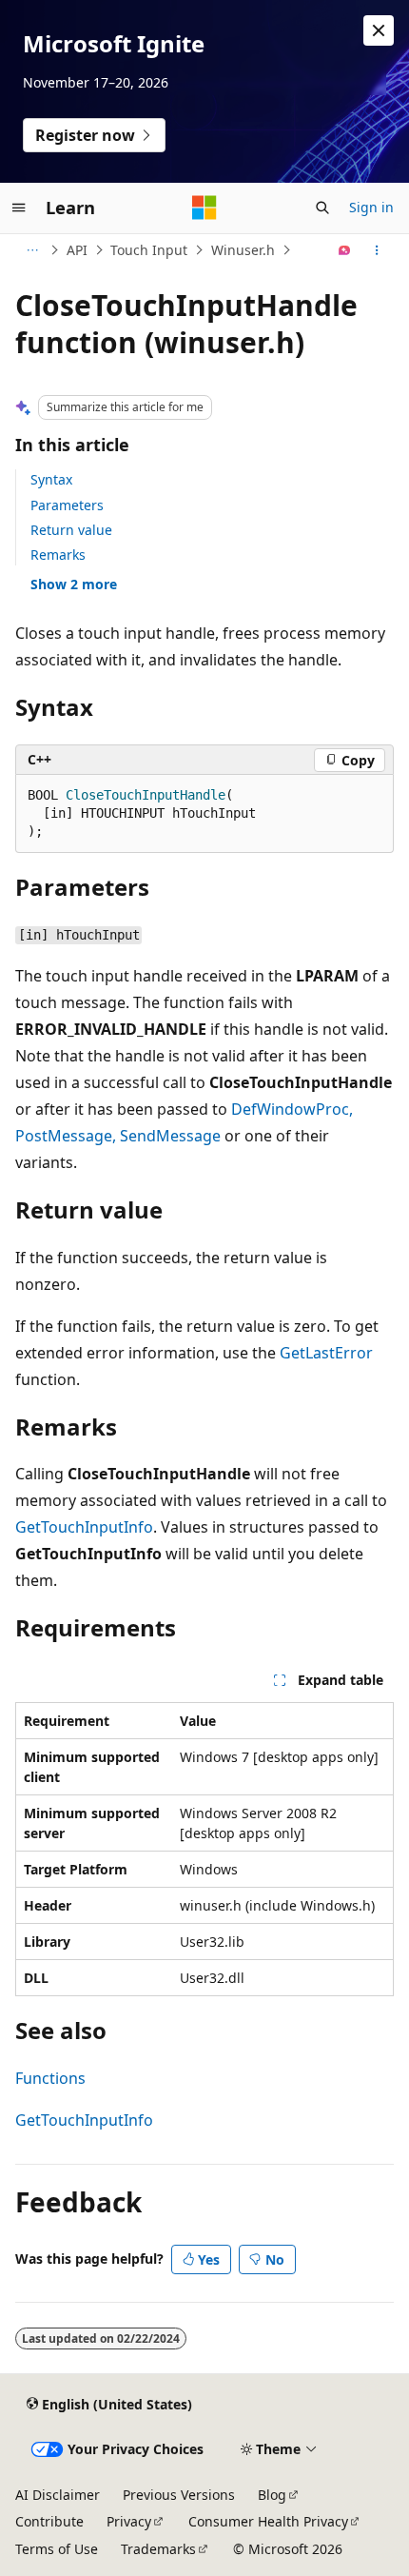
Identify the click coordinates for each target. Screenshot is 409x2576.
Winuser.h (243, 250)
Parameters (67, 505)
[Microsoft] (204, 208)
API (77, 250)
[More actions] (377, 250)
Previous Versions (179, 2495)
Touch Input (149, 250)
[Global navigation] (19, 208)
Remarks (58, 555)
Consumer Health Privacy (268, 2521)
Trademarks (158, 2549)
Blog (272, 2495)
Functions (50, 2078)
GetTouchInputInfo (84, 1527)
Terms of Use (57, 2549)
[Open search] (322, 208)
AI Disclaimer (58, 2495)
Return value (71, 530)
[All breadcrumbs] (32, 250)
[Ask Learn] (345, 250)
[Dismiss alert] (379, 30)
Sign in (371, 207)
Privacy (129, 2521)
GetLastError (326, 1353)
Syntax (51, 479)
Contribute (49, 2521)
